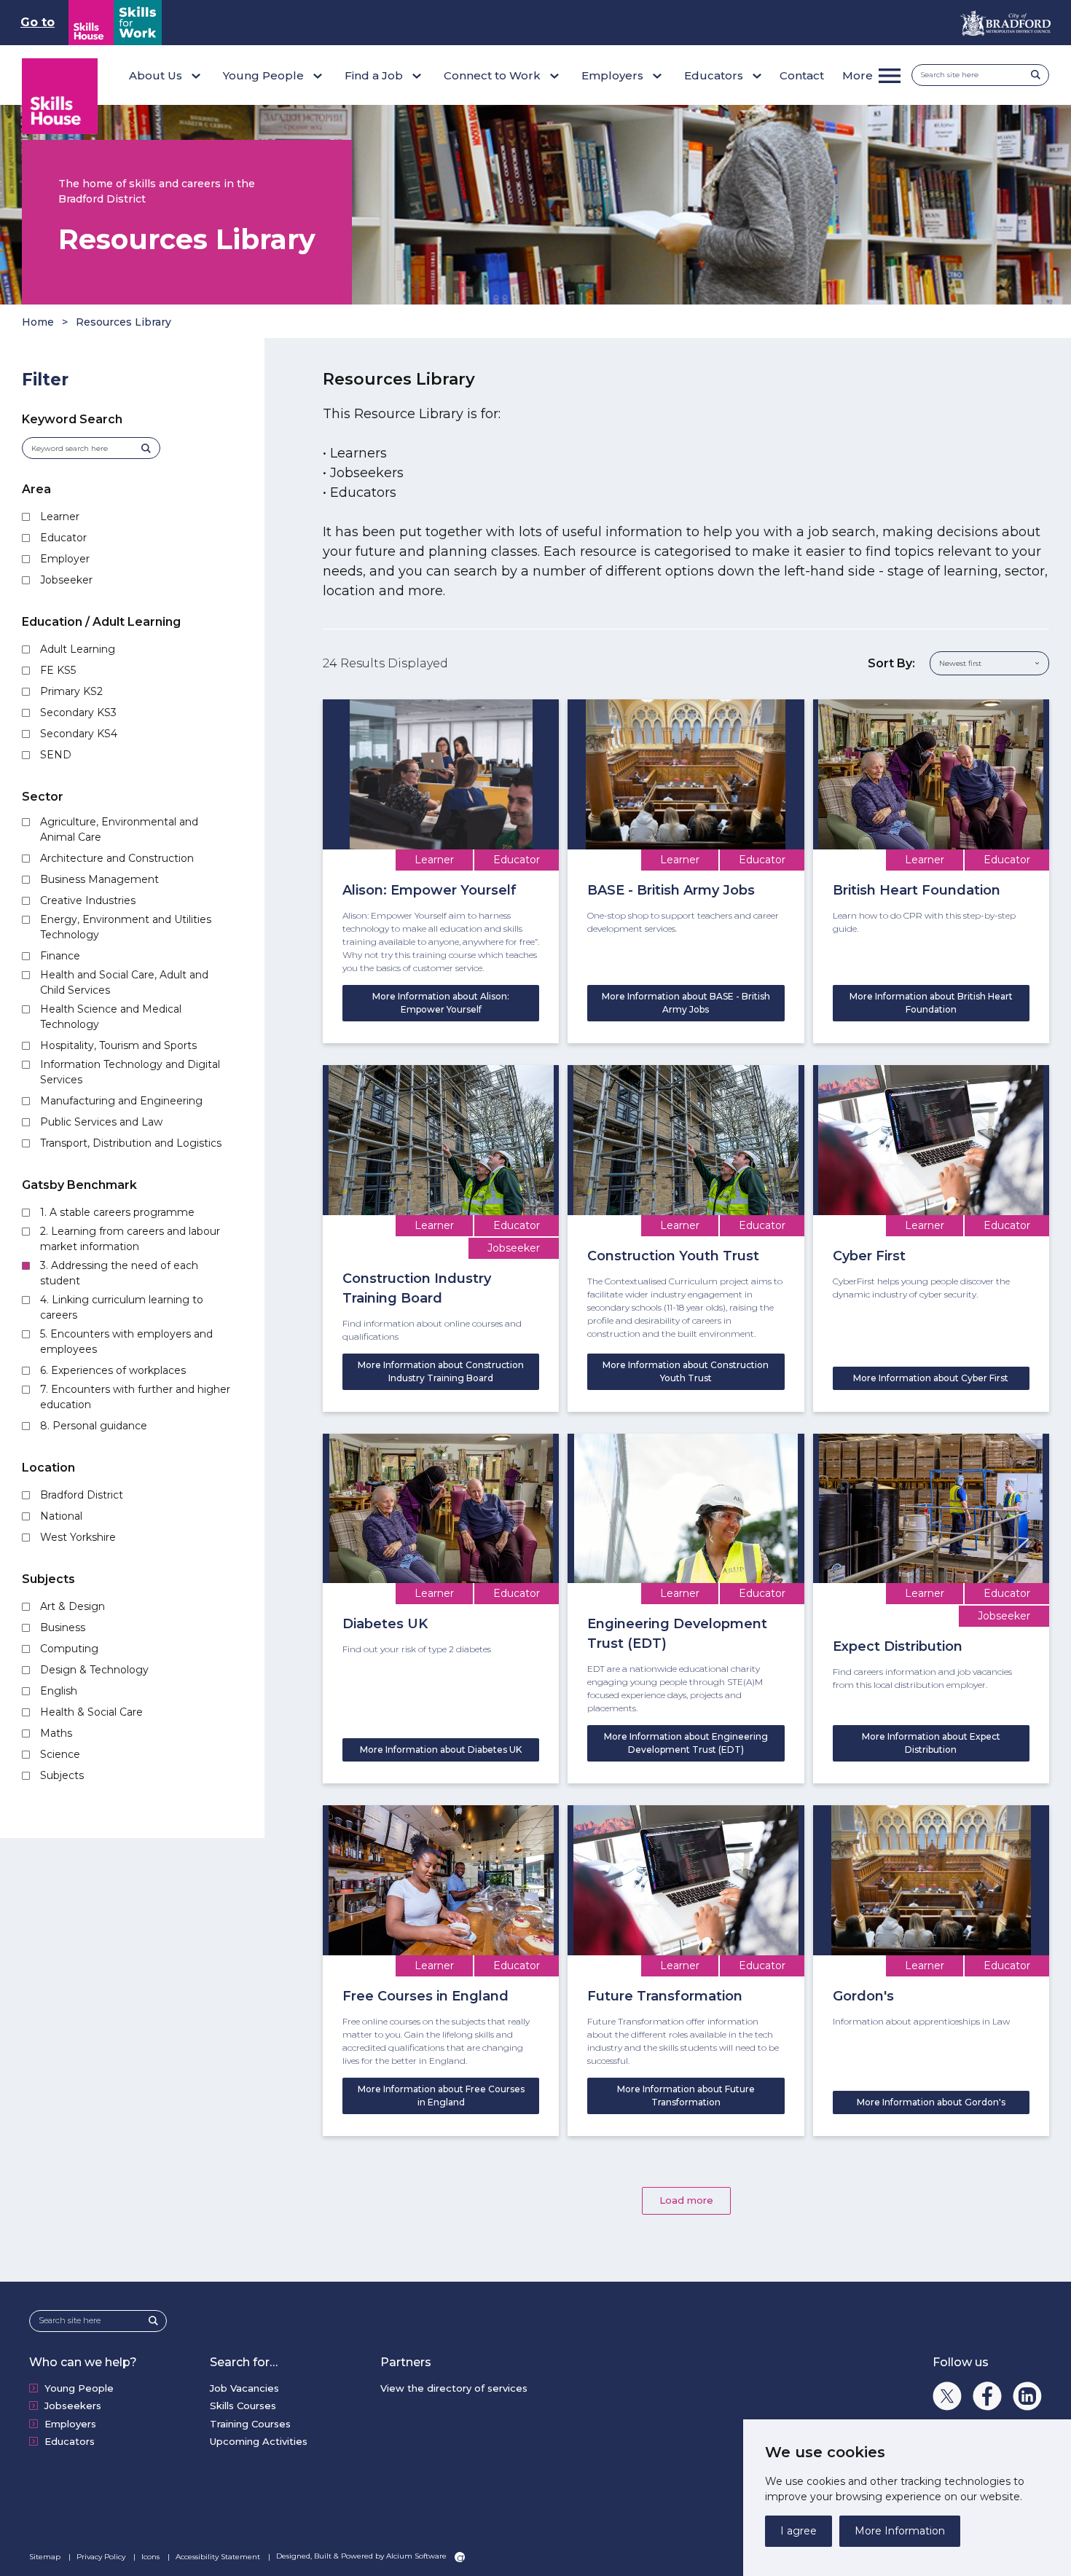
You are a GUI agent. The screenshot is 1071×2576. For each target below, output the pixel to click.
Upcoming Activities (259, 2441)
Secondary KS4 (79, 734)
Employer (65, 559)
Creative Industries (88, 900)
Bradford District (82, 1495)
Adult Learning (78, 649)
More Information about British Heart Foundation (931, 1003)
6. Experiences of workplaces (113, 1370)
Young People (79, 2388)
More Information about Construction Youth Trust (686, 1371)
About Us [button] (156, 75)
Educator (63, 538)
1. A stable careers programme (117, 1212)
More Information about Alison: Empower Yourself (441, 1003)
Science (60, 1754)
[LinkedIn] (1027, 2396)
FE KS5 (58, 670)
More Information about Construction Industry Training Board (441, 1371)
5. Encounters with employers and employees (126, 1342)
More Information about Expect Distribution (931, 1743)
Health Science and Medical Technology (111, 1017)
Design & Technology (94, 1670)
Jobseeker (66, 580)
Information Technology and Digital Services (130, 1072)
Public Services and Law (101, 1122)
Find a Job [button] (374, 75)
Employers (70, 2424)
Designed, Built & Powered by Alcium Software (362, 2556)
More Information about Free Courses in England (441, 2096)
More (858, 75)
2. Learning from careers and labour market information (130, 1239)
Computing (69, 1649)
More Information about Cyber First (931, 1378)
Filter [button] (45, 380)
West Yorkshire (78, 1537)
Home (38, 322)
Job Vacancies (244, 2388)
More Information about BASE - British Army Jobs (686, 1003)
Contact (802, 75)
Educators (70, 2441)
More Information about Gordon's (931, 2102)
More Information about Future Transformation (686, 2096)
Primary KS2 (71, 691)
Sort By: (891, 663)
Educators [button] (714, 75)
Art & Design (72, 1606)
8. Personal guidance (94, 1426)
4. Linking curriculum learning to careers (122, 1307)
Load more (686, 2200)
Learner (60, 517)
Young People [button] (263, 75)
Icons (152, 2557)
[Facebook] (987, 2396)
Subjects (62, 1775)
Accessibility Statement (219, 2557)
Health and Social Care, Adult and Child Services (124, 982)
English (59, 1691)
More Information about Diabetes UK (441, 1750)
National (61, 1516)
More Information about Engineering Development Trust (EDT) (686, 1743)
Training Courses (250, 2424)
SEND (56, 755)
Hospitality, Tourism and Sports (118, 1045)
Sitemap (46, 2557)
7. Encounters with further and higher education (135, 1397)
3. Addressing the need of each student (119, 1273)
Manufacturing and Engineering (121, 1101)
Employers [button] (612, 75)
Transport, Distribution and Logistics (131, 1143)
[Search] (1040, 75)
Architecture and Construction (117, 858)
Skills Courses (243, 2406)
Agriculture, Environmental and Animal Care (119, 829)
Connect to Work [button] (492, 75)
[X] (947, 2396)
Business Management (99, 879)
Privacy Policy (102, 2557)
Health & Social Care (91, 1712)
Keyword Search (72, 419)
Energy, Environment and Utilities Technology (126, 927)
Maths (56, 1733)
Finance (60, 956)
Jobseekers (73, 2406)
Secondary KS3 (78, 712)
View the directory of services (454, 2388)
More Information (900, 2531)
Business (63, 1627)
